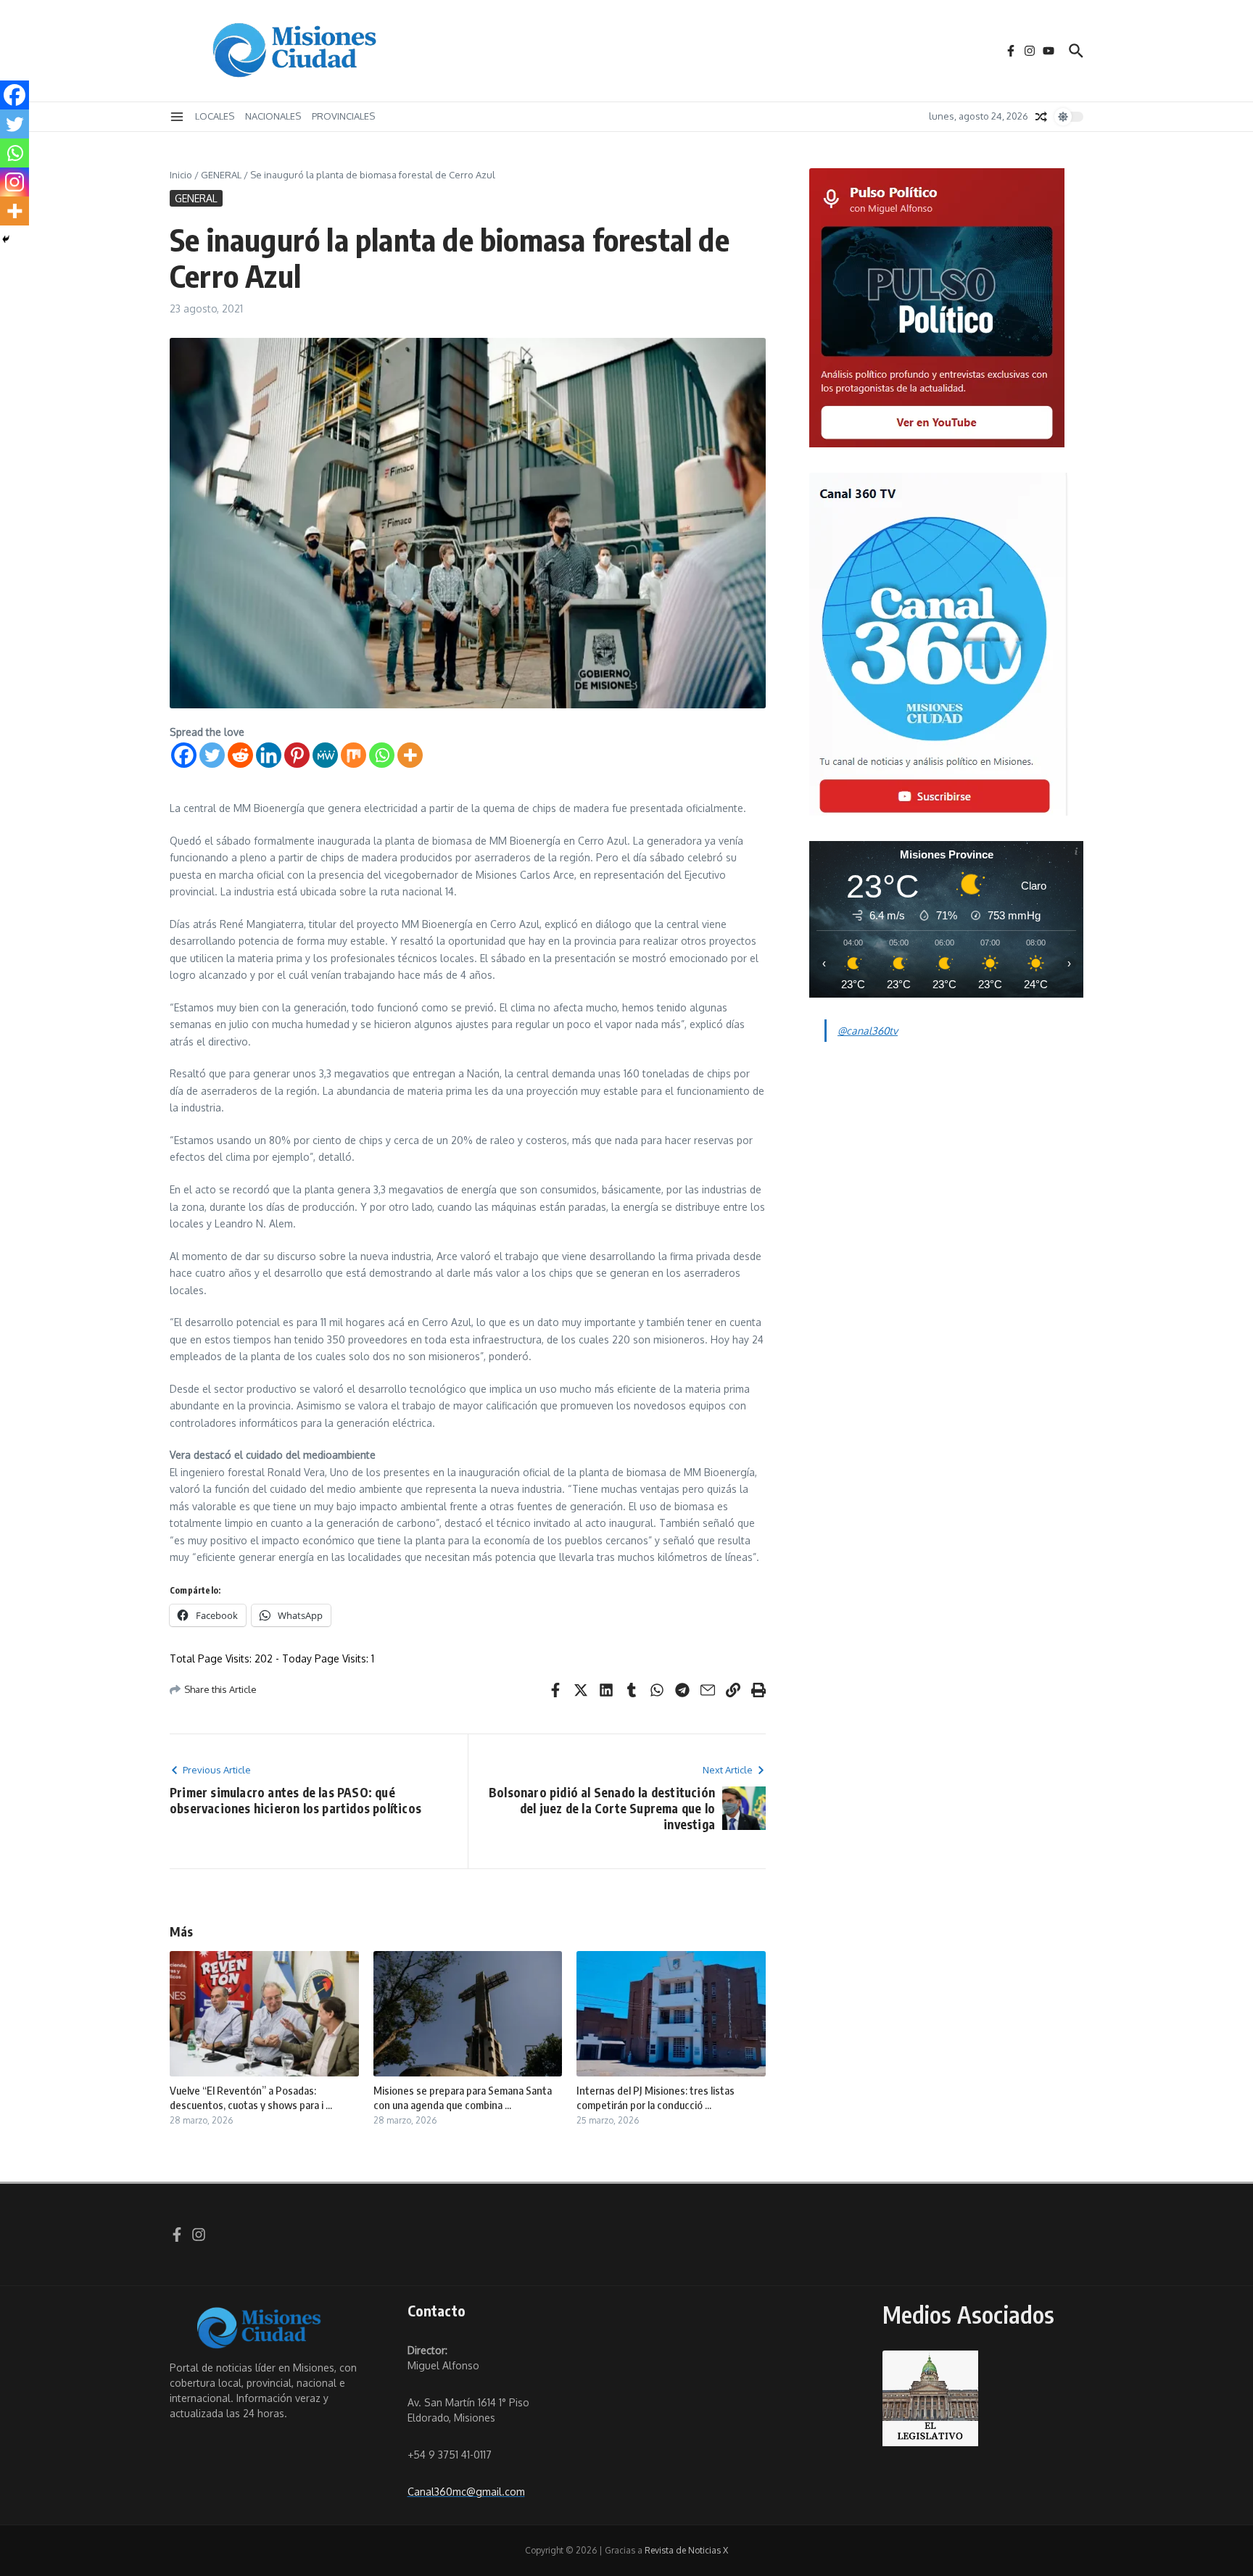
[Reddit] (240, 755)
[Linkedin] (269, 755)
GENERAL (221, 175)
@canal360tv (868, 1031)
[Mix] (353, 755)
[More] (410, 755)
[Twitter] (212, 755)
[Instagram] (15, 182)
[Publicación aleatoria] (1041, 117)
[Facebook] (184, 755)
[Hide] (6, 239)
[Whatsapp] (382, 755)
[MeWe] (325, 755)
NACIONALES (273, 116)
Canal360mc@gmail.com (466, 2492)
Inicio (181, 175)
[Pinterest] (297, 755)
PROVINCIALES (343, 116)
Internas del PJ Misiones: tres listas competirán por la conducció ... (656, 2097)
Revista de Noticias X (686, 2550)
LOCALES (215, 116)
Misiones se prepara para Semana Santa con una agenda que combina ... (463, 2097)
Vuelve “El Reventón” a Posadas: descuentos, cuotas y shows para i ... (251, 2097)
